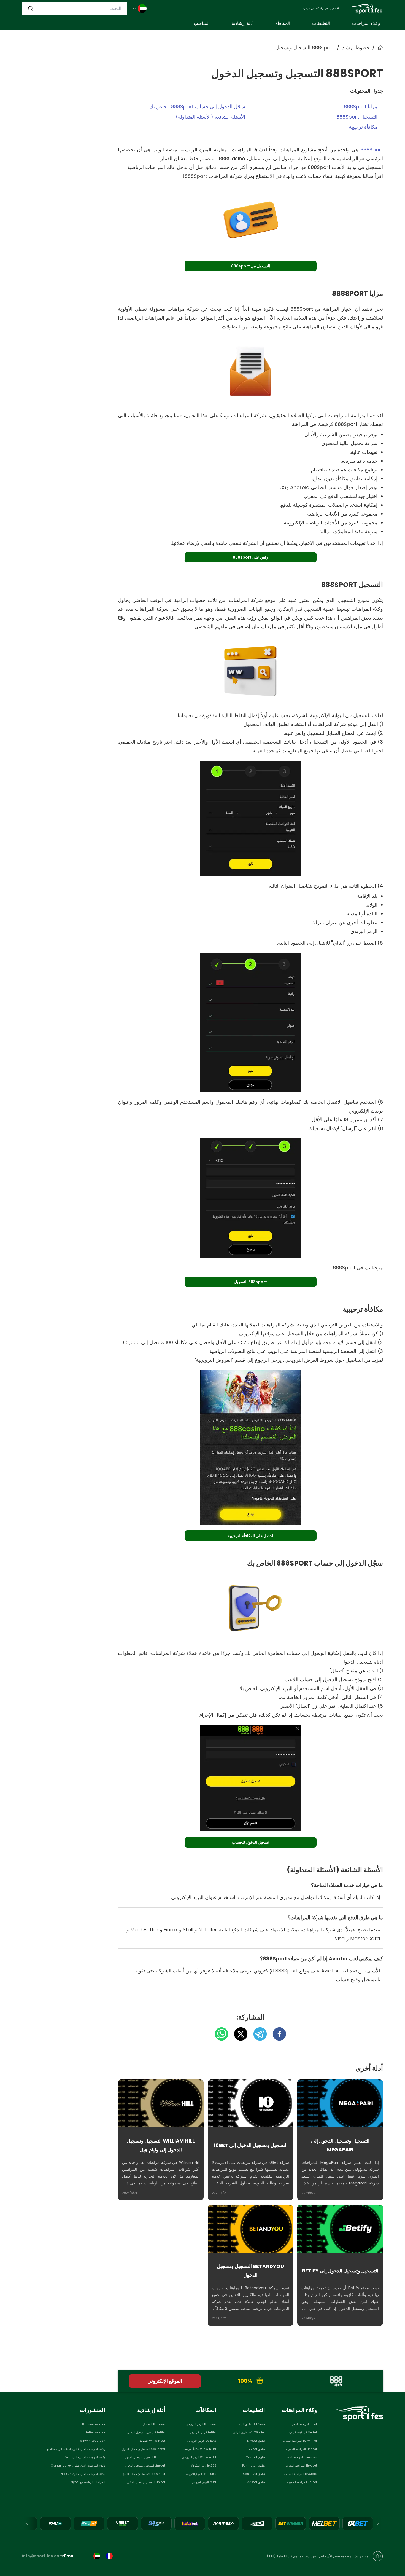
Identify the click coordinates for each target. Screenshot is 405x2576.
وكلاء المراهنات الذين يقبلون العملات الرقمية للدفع (76, 2449)
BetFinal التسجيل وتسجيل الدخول (145, 2457)
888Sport (372, 150)
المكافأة (283, 23)
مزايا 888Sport (361, 107)
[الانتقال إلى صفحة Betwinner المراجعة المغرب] (291, 2523)
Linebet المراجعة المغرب (302, 2449)
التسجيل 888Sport (357, 117)
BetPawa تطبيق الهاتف (251, 2424)
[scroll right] (28, 2524)
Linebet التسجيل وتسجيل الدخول (145, 2466)
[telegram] (257, 2034)
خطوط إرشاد (356, 48)
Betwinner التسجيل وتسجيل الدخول (144, 2474)
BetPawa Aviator (94, 2424)
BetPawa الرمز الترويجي (201, 2424)
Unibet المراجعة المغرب (302, 2482)
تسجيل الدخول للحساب (250, 1842)
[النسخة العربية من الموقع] (97, 2556)
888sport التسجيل (251, 1282)
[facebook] (277, 2034)
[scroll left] (377, 2524)
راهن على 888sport (250, 557)
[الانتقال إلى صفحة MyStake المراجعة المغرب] (156, 2523)
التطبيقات (321, 23)
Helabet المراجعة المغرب (301, 2466)
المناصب (202, 23)
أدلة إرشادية (243, 23)
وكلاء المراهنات (366, 23)
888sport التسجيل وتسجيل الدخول (303, 48)
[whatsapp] (222, 2034)
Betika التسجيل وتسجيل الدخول (146, 2432)
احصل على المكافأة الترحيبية (251, 1536)
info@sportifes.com (43, 2556)
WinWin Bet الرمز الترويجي (199, 2457)
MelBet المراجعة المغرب (302, 2432)
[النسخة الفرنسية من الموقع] (109, 2556)
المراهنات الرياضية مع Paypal (87, 2482)
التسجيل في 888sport (251, 266)
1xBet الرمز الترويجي (204, 2482)
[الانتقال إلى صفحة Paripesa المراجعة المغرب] (223, 2523)
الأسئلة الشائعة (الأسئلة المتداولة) (210, 117)
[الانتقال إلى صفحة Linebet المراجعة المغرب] (257, 2523)
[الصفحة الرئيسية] (366, 9)
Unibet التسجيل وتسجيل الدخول (146, 2482)
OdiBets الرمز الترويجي (202, 2441)
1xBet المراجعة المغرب (303, 2424)
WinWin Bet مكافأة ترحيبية (200, 2449)
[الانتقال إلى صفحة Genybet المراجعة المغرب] (89, 2523)
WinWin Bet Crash (92, 2441)
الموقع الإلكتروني (165, 2381)
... (316, 2493)
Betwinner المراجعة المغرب (300, 2441)
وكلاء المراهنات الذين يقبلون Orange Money (78, 2466)
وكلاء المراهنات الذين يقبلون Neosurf (83, 2474)
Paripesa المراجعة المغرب (300, 2457)
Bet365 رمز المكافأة (204, 2466)
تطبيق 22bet (257, 2449)
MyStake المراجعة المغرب (301, 2474)
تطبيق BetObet (256, 2482)
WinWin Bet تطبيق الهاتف (249, 2432)
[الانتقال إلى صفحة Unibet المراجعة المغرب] (123, 2523)
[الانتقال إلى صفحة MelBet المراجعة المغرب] (324, 2523)
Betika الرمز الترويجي (203, 2432)
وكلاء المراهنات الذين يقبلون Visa (85, 2457)
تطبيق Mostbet (255, 2457)
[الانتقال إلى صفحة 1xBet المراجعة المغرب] (358, 2523)
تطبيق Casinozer (254, 2474)
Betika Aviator (95, 2432)
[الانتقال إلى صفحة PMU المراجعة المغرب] (55, 2523)
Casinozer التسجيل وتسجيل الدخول (144, 2449)
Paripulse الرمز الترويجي (200, 2474)
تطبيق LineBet (256, 2441)
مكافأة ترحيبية (363, 127)
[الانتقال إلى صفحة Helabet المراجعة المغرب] (190, 2523)
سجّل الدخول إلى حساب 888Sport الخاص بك (197, 107)
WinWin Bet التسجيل (152, 2441)
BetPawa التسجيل (154, 2424)
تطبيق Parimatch (254, 2466)
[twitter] (238, 2034)
